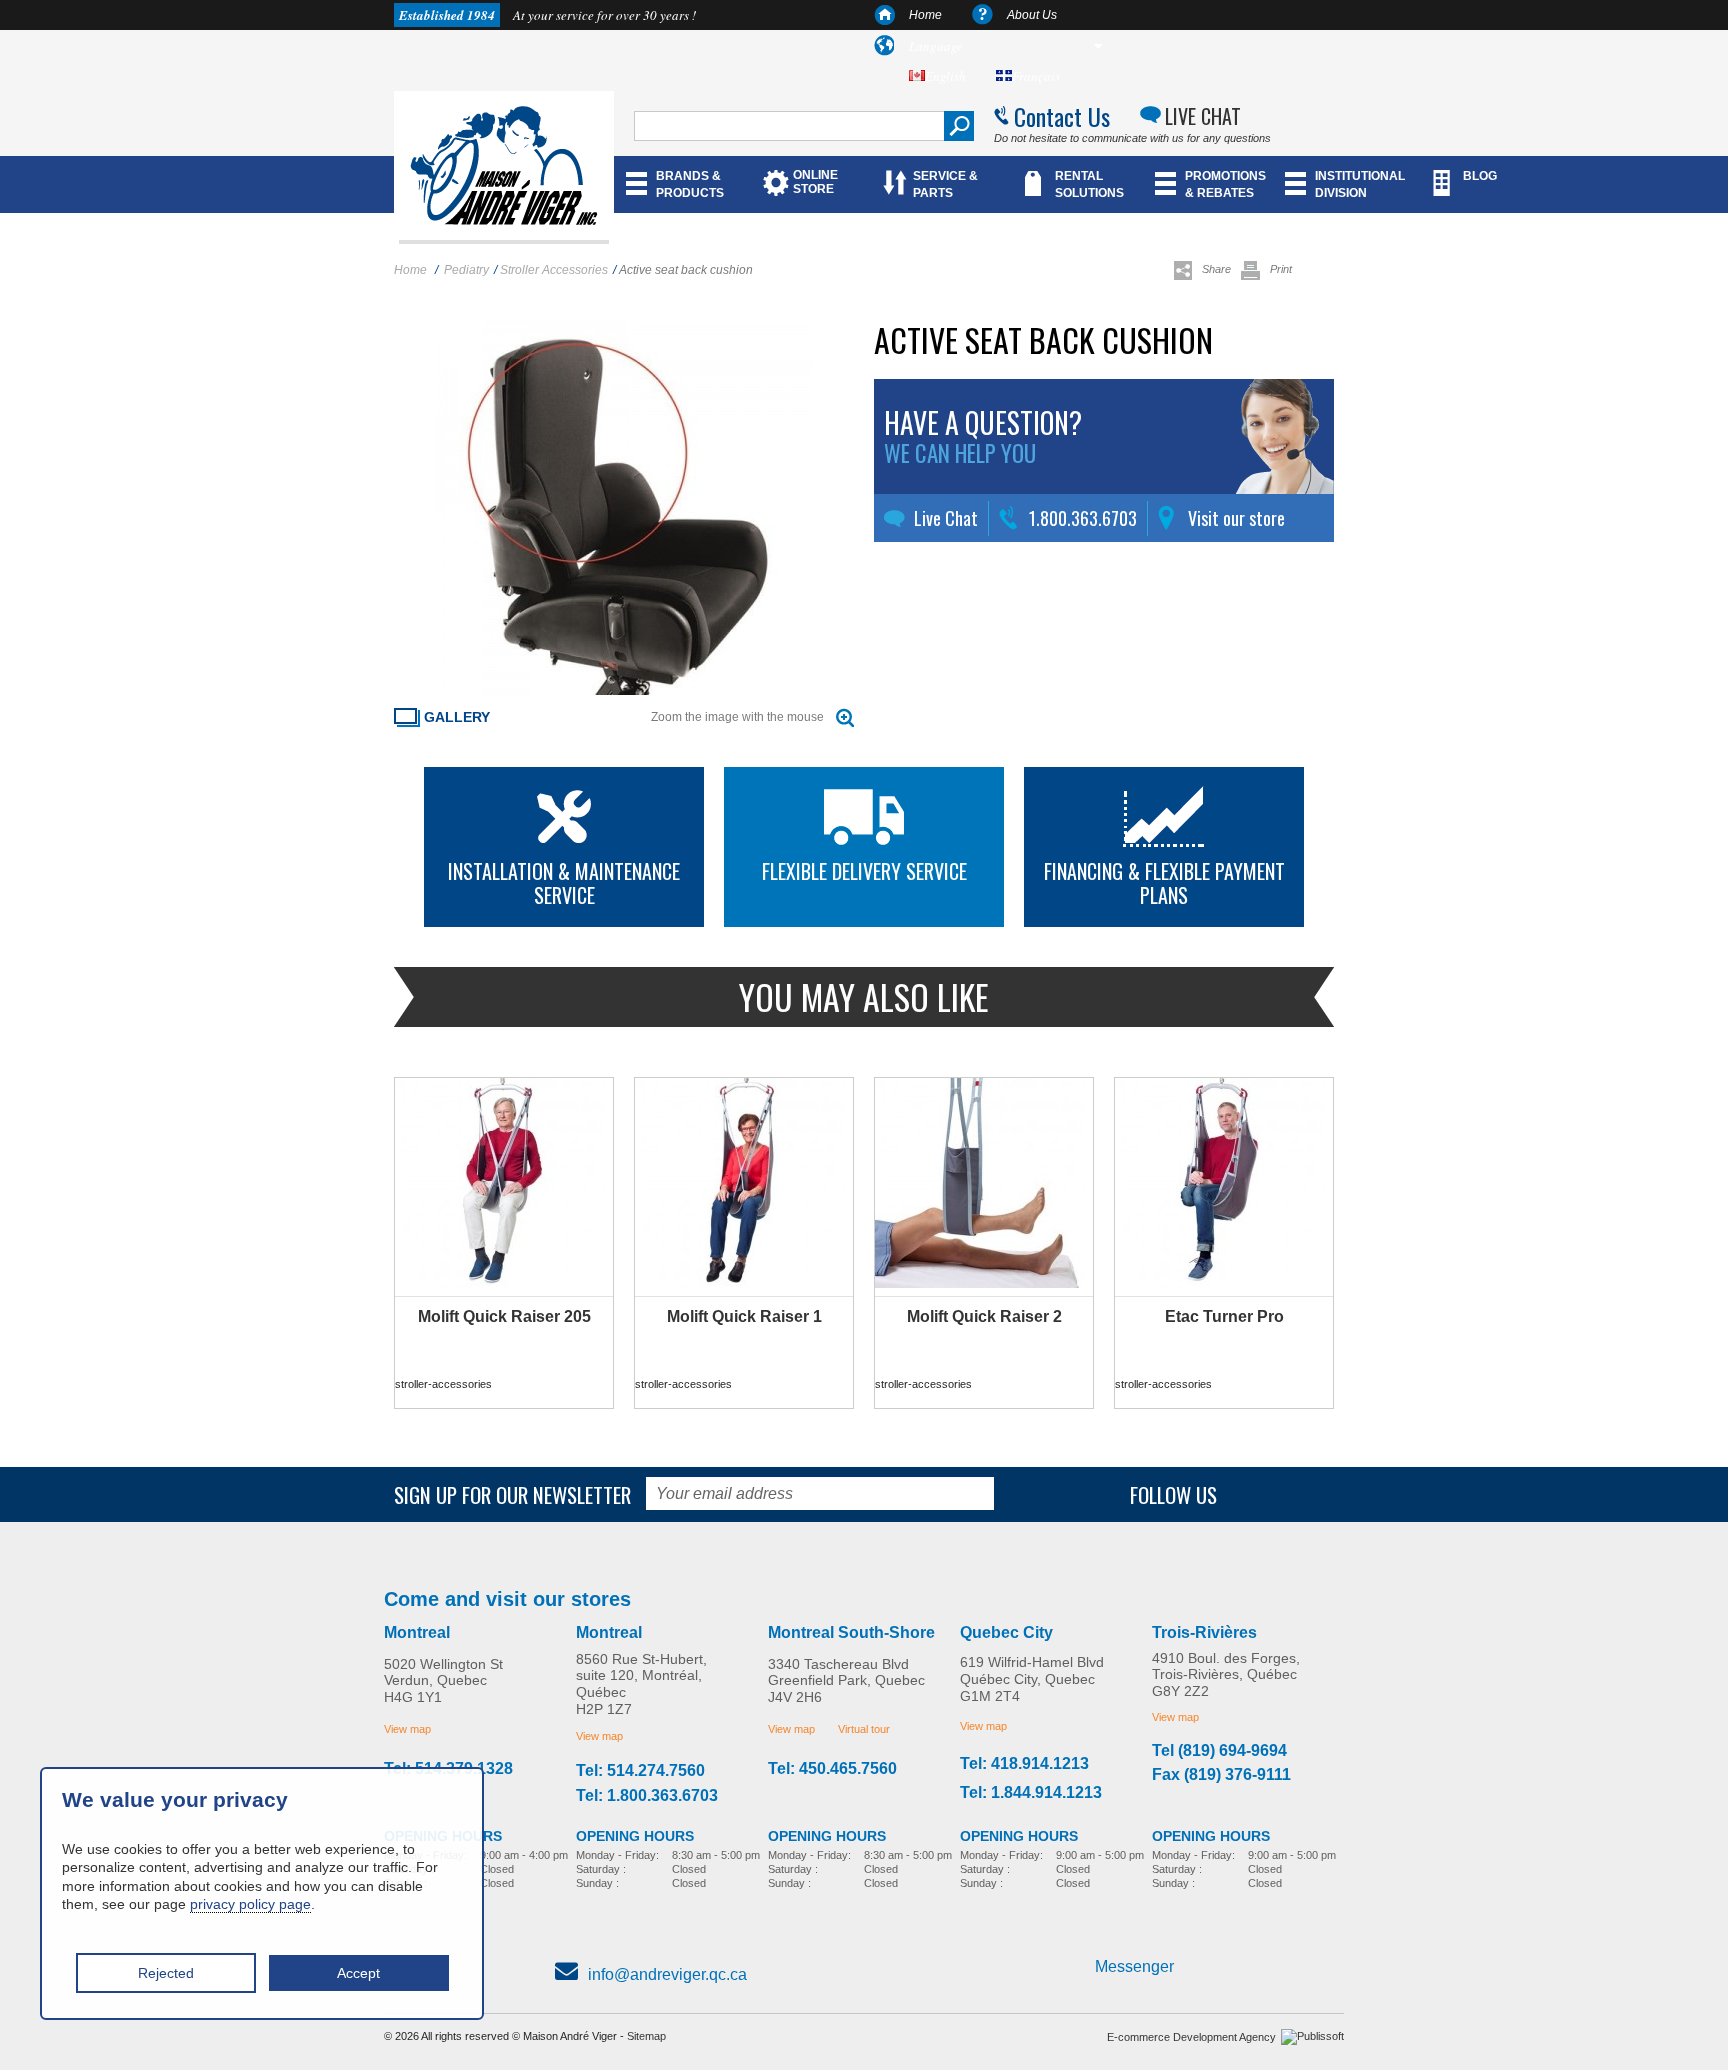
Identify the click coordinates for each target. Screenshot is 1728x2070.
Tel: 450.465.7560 (832, 1769)
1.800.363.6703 (1083, 518)
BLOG (1480, 176)
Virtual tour (864, 1729)
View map (407, 1729)
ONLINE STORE (815, 182)
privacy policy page (250, 1904)
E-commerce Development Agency (1191, 2037)
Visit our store (1236, 518)
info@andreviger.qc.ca (667, 1974)
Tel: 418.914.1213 (1024, 1764)
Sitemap (646, 2036)
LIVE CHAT (1203, 116)
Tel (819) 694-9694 (1219, 1751)
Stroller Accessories (554, 270)
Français (1036, 76)
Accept (358, 1973)
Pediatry (466, 270)
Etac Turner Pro (1224, 1316)
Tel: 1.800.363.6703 (647, 1796)
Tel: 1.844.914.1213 (1031, 1793)
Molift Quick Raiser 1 (744, 1316)
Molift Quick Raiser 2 (984, 1316)
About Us (1032, 15)
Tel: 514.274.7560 (640, 1771)
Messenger (1134, 1966)
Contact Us (1062, 116)
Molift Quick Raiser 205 (504, 1316)
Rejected (166, 1973)
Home (925, 15)
